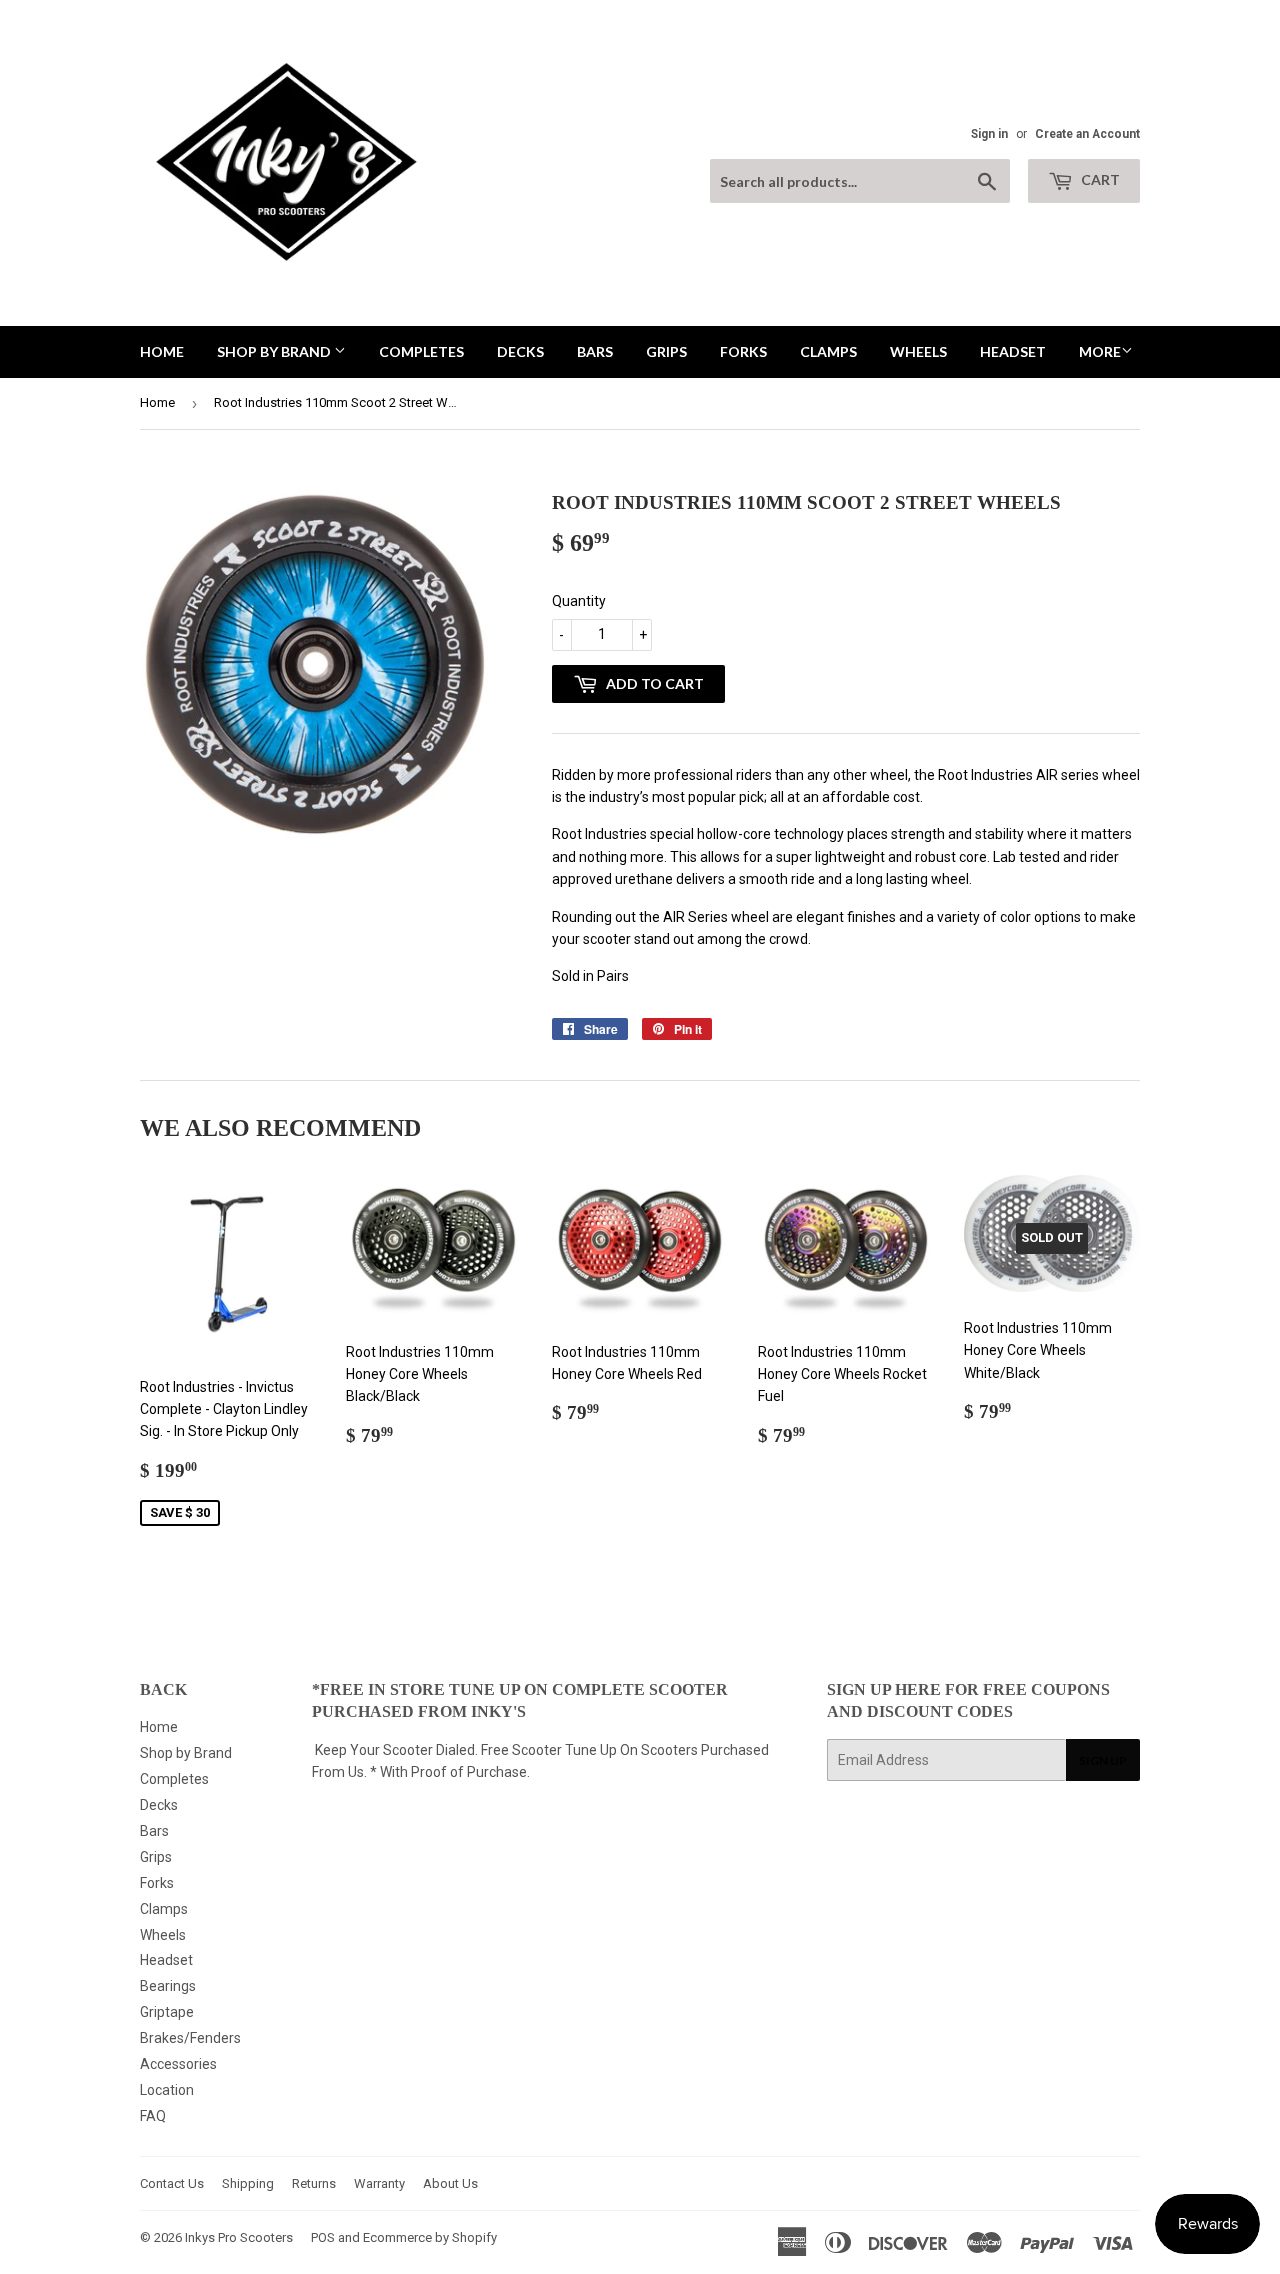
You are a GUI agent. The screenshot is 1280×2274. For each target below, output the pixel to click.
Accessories (178, 2064)
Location (167, 2090)
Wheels (918, 351)
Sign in (989, 134)
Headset (1013, 351)
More (1100, 351)
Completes (421, 351)
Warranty (379, 2183)
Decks (520, 351)
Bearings (168, 1986)
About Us (450, 2183)
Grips (666, 351)
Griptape (167, 2012)
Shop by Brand (275, 351)
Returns (314, 2183)
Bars (595, 351)
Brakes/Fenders (190, 2038)
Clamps (828, 351)
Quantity (579, 601)
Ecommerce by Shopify (430, 2237)
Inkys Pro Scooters (239, 2237)
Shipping (248, 2183)
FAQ (153, 2116)
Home (162, 351)
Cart (1099, 179)
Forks (743, 351)
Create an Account (1087, 134)
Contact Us (172, 2183)
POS (323, 2237)
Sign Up (1103, 1760)
